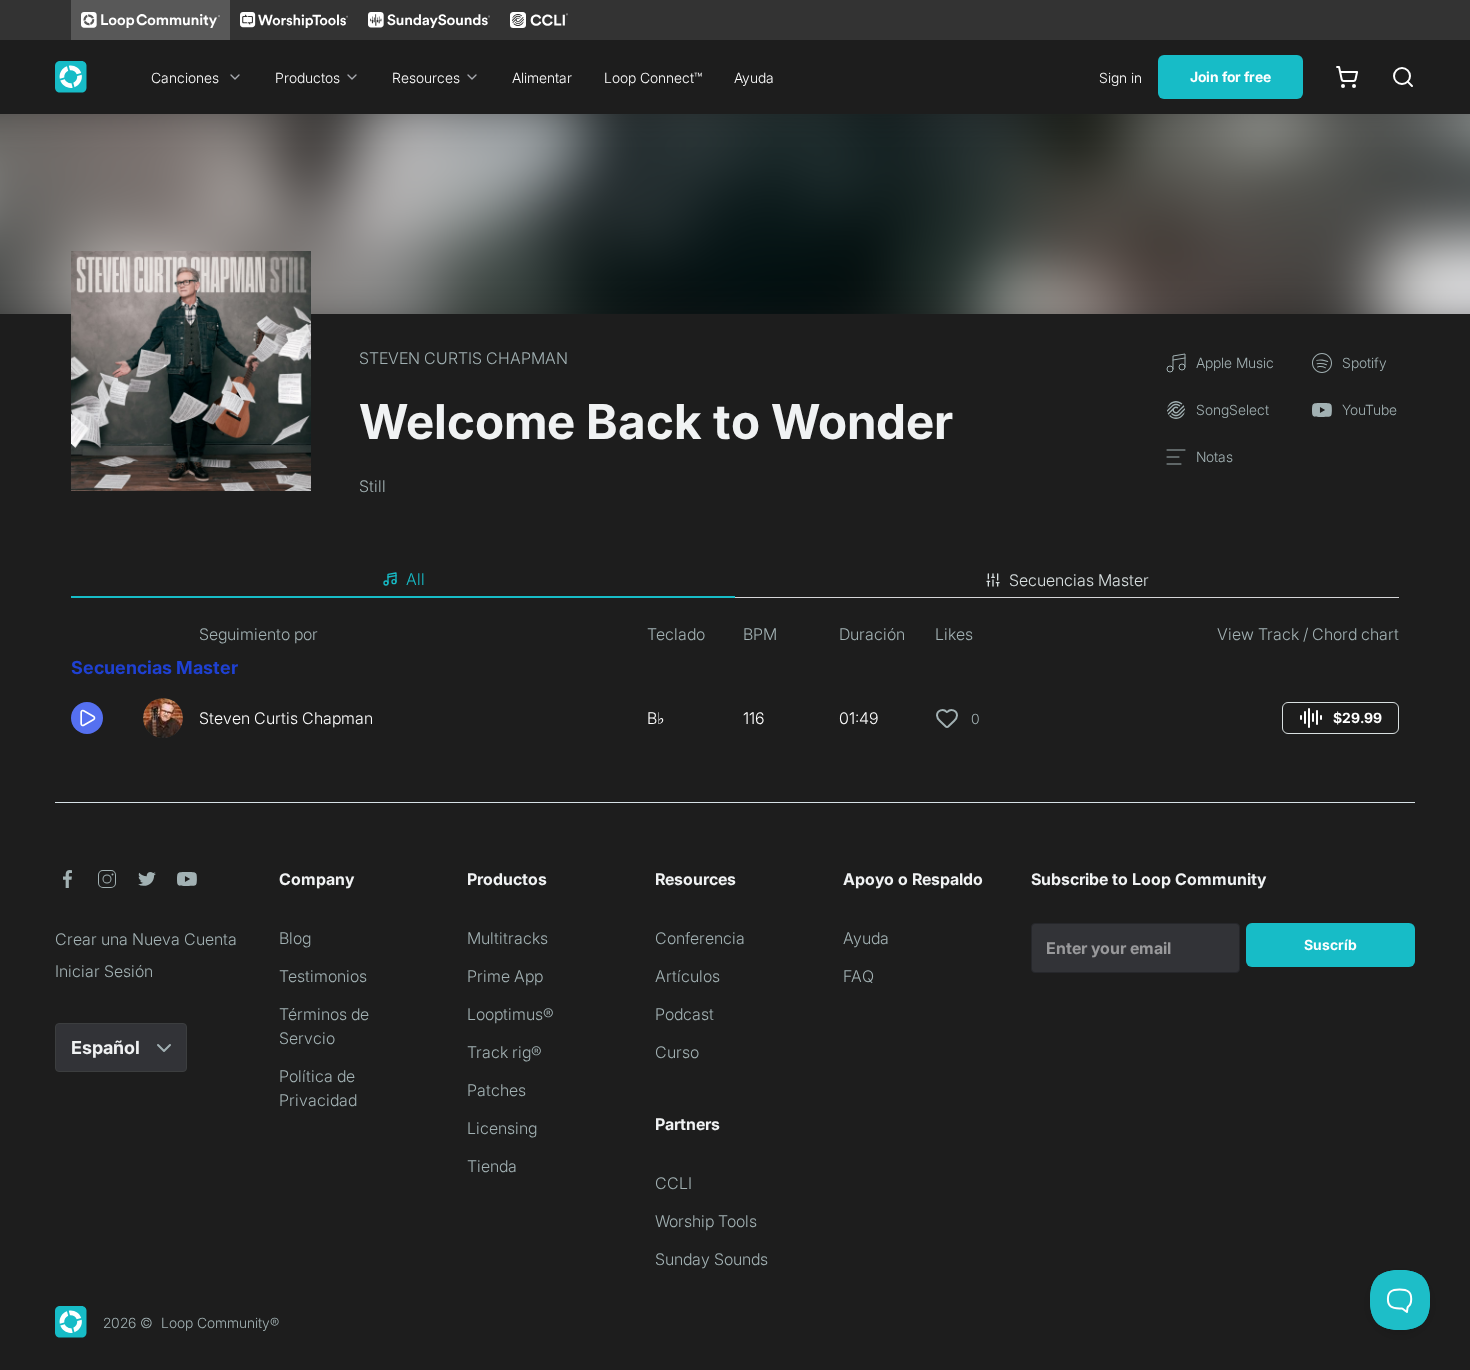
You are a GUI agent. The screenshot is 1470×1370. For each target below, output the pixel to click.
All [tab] (415, 579)
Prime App (505, 976)
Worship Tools (706, 1221)
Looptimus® (510, 1014)
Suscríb (1330, 944)
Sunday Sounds (711, 1259)
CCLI (673, 1183)
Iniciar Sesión (104, 971)
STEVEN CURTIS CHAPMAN (463, 358)
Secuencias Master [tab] (1079, 580)
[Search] (1403, 77)
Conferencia (700, 938)
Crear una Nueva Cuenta (146, 939)
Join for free (1230, 76)
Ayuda (754, 77)
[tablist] (735, 580)
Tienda (492, 1166)
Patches (496, 1090)
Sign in (1120, 77)
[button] (99, 718)
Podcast (684, 1014)
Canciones (185, 77)
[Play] (87, 718)
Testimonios (323, 976)
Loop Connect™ (653, 77)
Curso (677, 1052)
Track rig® (504, 1052)
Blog (295, 938)
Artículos (687, 976)
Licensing (502, 1128)
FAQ (858, 976)
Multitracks (507, 938)
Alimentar (542, 77)
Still (372, 486)
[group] (1340, 718)
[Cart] (1347, 77)
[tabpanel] (735, 688)
